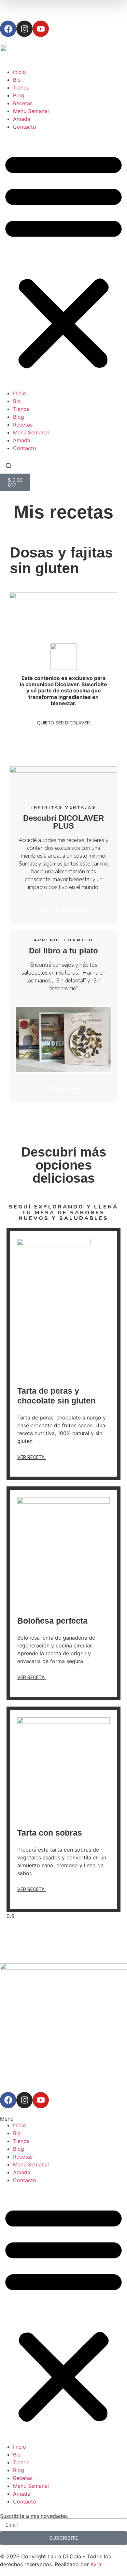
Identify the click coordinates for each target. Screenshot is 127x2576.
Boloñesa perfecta (52, 1621)
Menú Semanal (31, 111)
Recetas (23, 103)
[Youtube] (41, 29)
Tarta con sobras (50, 1833)
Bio (17, 80)
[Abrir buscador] (8, 467)
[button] (63, 260)
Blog (19, 95)
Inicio (20, 72)
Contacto (25, 127)
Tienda (21, 88)
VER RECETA (32, 1457)
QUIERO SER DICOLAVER (63, 723)
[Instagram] (24, 29)
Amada (22, 119)
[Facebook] (8, 29)
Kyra (96, 2564)
